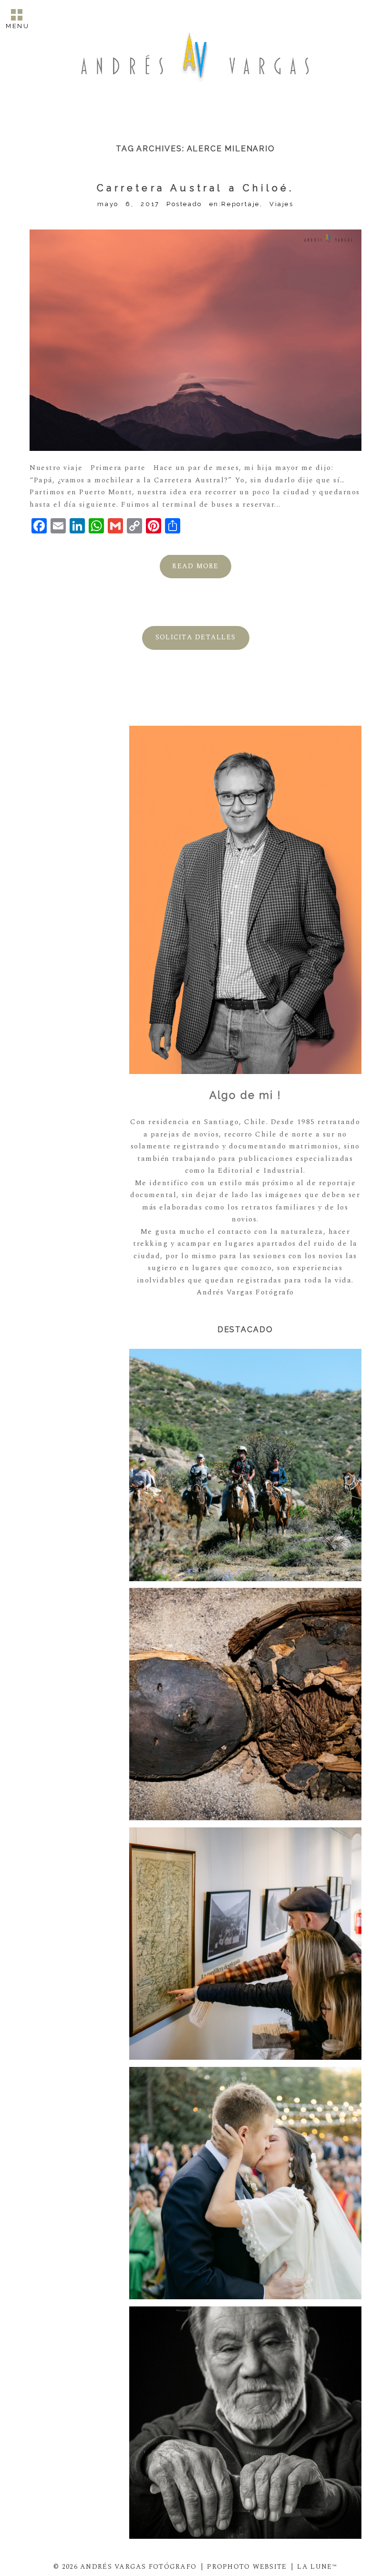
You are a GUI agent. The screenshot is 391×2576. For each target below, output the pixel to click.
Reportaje (240, 204)
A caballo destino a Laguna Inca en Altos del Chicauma (244, 1466)
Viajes (282, 204)
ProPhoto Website (247, 2567)
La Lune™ (317, 2567)
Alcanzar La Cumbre (244, 1945)
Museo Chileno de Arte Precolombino (244, 1705)
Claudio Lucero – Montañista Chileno (244, 2423)
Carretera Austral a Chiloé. (195, 188)
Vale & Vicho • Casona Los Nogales (244, 2184)
